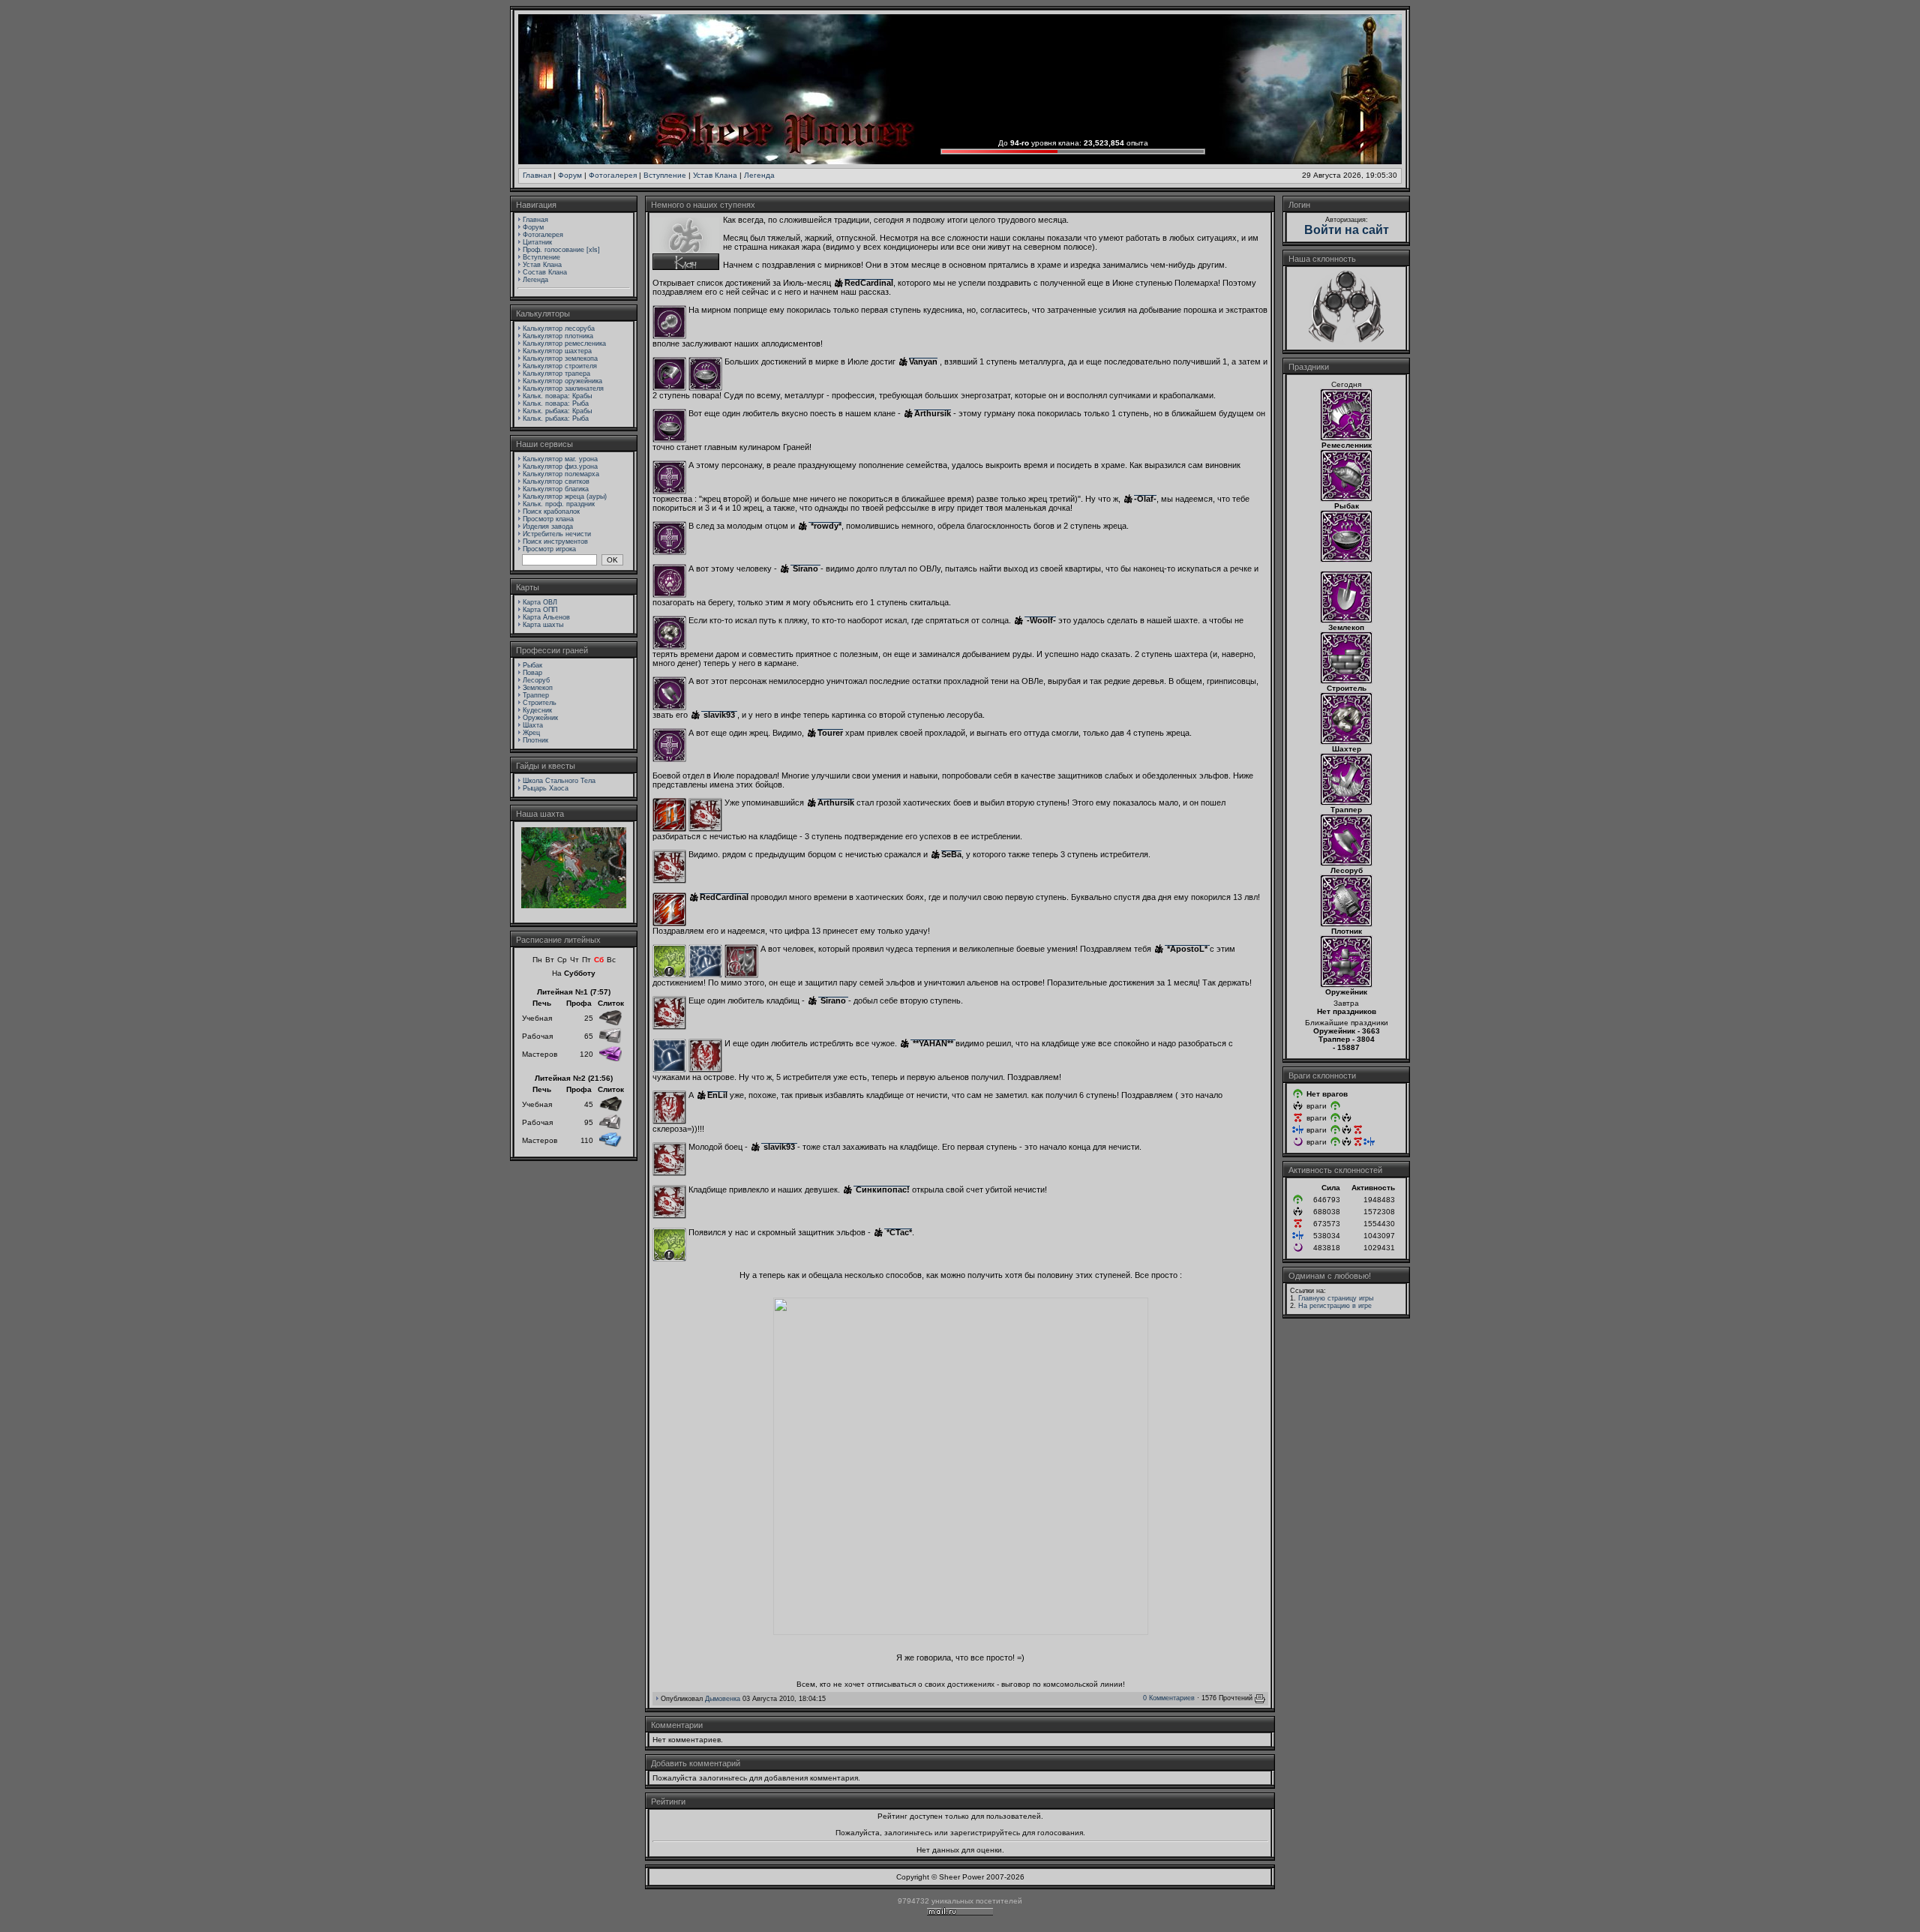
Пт (586, 960)
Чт (574, 960)
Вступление (665, 175)
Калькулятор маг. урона (560, 459)
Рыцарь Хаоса (546, 788)
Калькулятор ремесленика (564, 343)
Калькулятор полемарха (561, 474)
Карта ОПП (540, 610)
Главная (537, 175)
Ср (562, 960)
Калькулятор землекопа (560, 358)
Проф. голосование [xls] (561, 250)
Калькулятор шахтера (557, 351)
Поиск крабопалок (551, 511)
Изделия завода (548, 526)
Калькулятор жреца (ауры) (565, 496)
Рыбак (532, 665)
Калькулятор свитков (556, 481)
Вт (550, 960)
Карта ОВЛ (540, 602)
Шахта (533, 725)
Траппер (536, 695)
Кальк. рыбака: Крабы (557, 411)
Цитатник (537, 242)
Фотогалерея (613, 175)
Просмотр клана (548, 519)
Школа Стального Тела (559, 781)
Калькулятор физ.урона (560, 466)
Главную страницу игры (1336, 1298)
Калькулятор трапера (556, 373)
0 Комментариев (1169, 1698)
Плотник (535, 740)
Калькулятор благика (556, 489)
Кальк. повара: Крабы (557, 396)
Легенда (759, 175)
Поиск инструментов (555, 541)
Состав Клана (545, 272)
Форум (570, 175)
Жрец (531, 733)
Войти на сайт (1347, 230)
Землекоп (538, 688)
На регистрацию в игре (1335, 1306)
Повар (532, 673)
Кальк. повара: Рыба (556, 403)
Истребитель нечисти (557, 534)
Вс (611, 960)
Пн (537, 960)
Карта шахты (543, 625)
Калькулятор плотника (558, 336)
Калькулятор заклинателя (563, 388)
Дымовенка (723, 1699)
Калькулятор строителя (560, 366)
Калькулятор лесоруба (559, 328)
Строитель (540, 703)
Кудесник (537, 710)
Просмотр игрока (549, 549)
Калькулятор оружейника (562, 381)
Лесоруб (536, 680)
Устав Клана (715, 175)
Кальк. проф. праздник (559, 504)
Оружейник (540, 718)
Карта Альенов (546, 617)
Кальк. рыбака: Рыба (556, 418)
